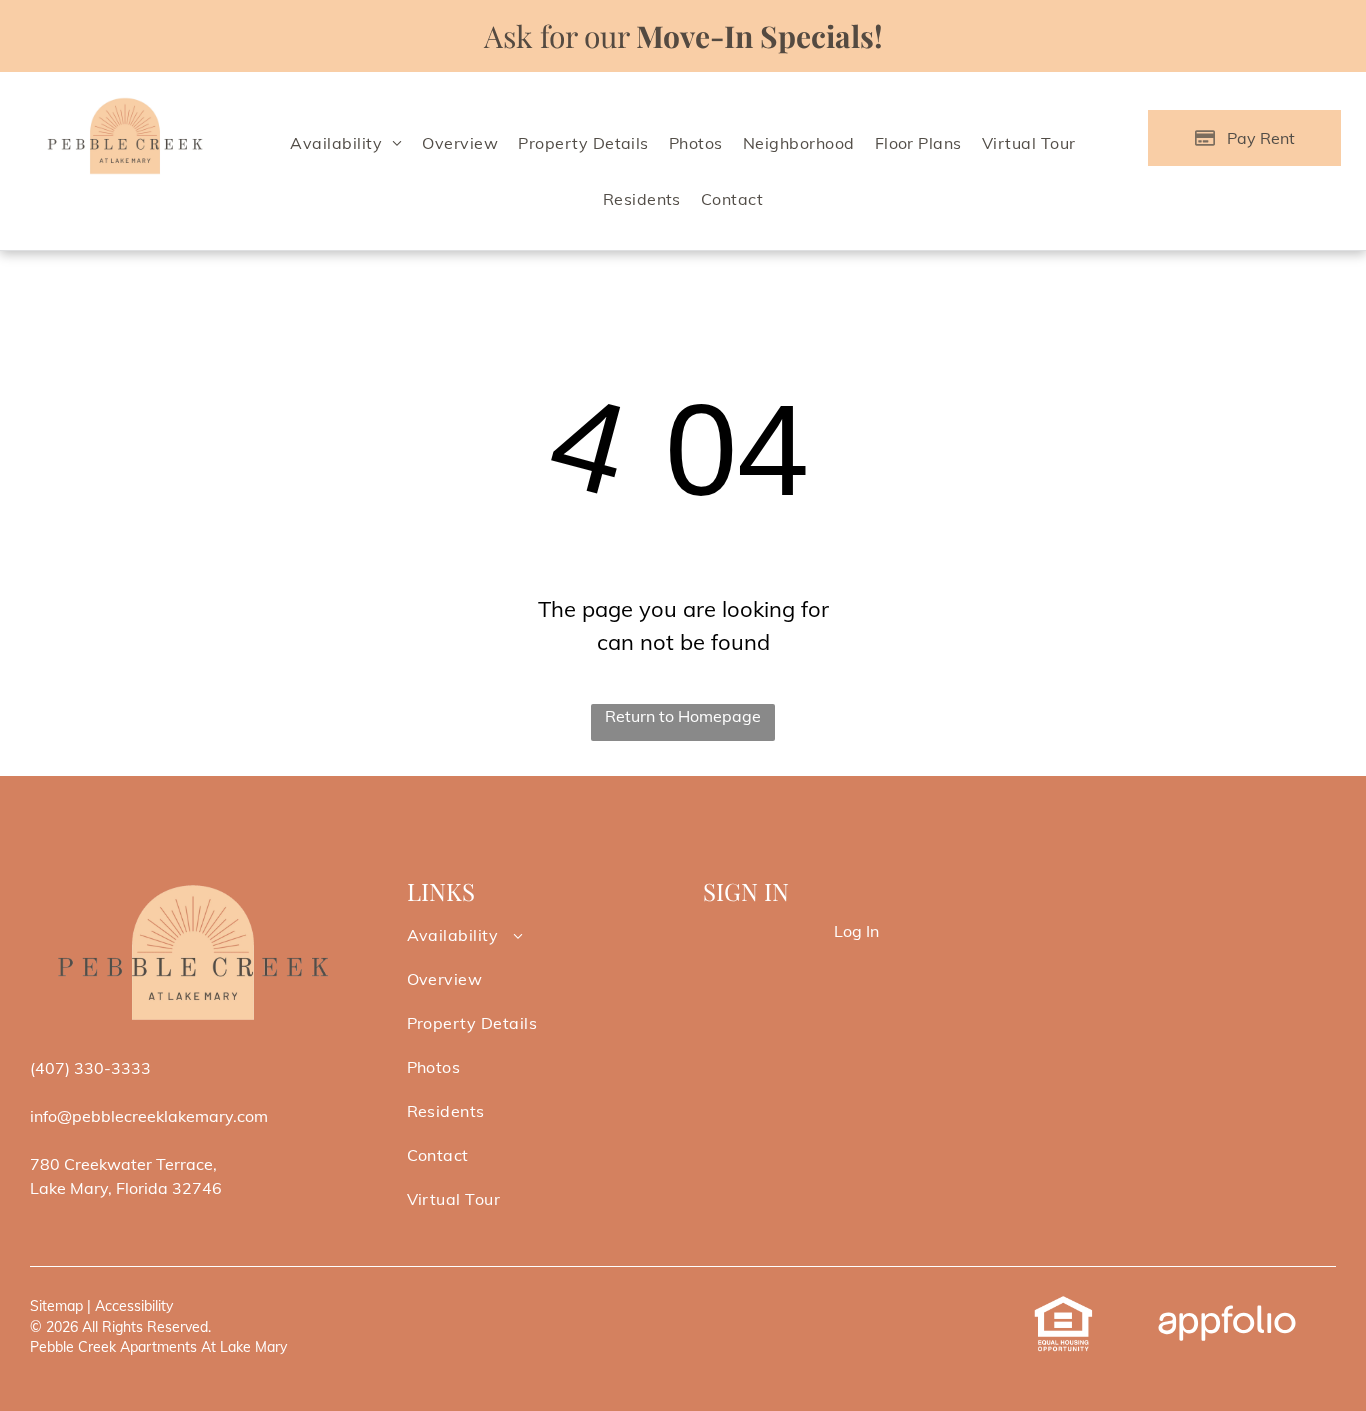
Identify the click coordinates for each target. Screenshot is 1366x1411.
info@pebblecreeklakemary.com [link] (149, 1116)
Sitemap (56, 1306)
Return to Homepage (683, 716)
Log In (856, 931)
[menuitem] (346, 143)
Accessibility (134, 1306)
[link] (1063, 1306)
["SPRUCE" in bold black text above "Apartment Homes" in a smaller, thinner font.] (125, 102)
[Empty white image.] (193, 883)
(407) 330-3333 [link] (90, 1068)
